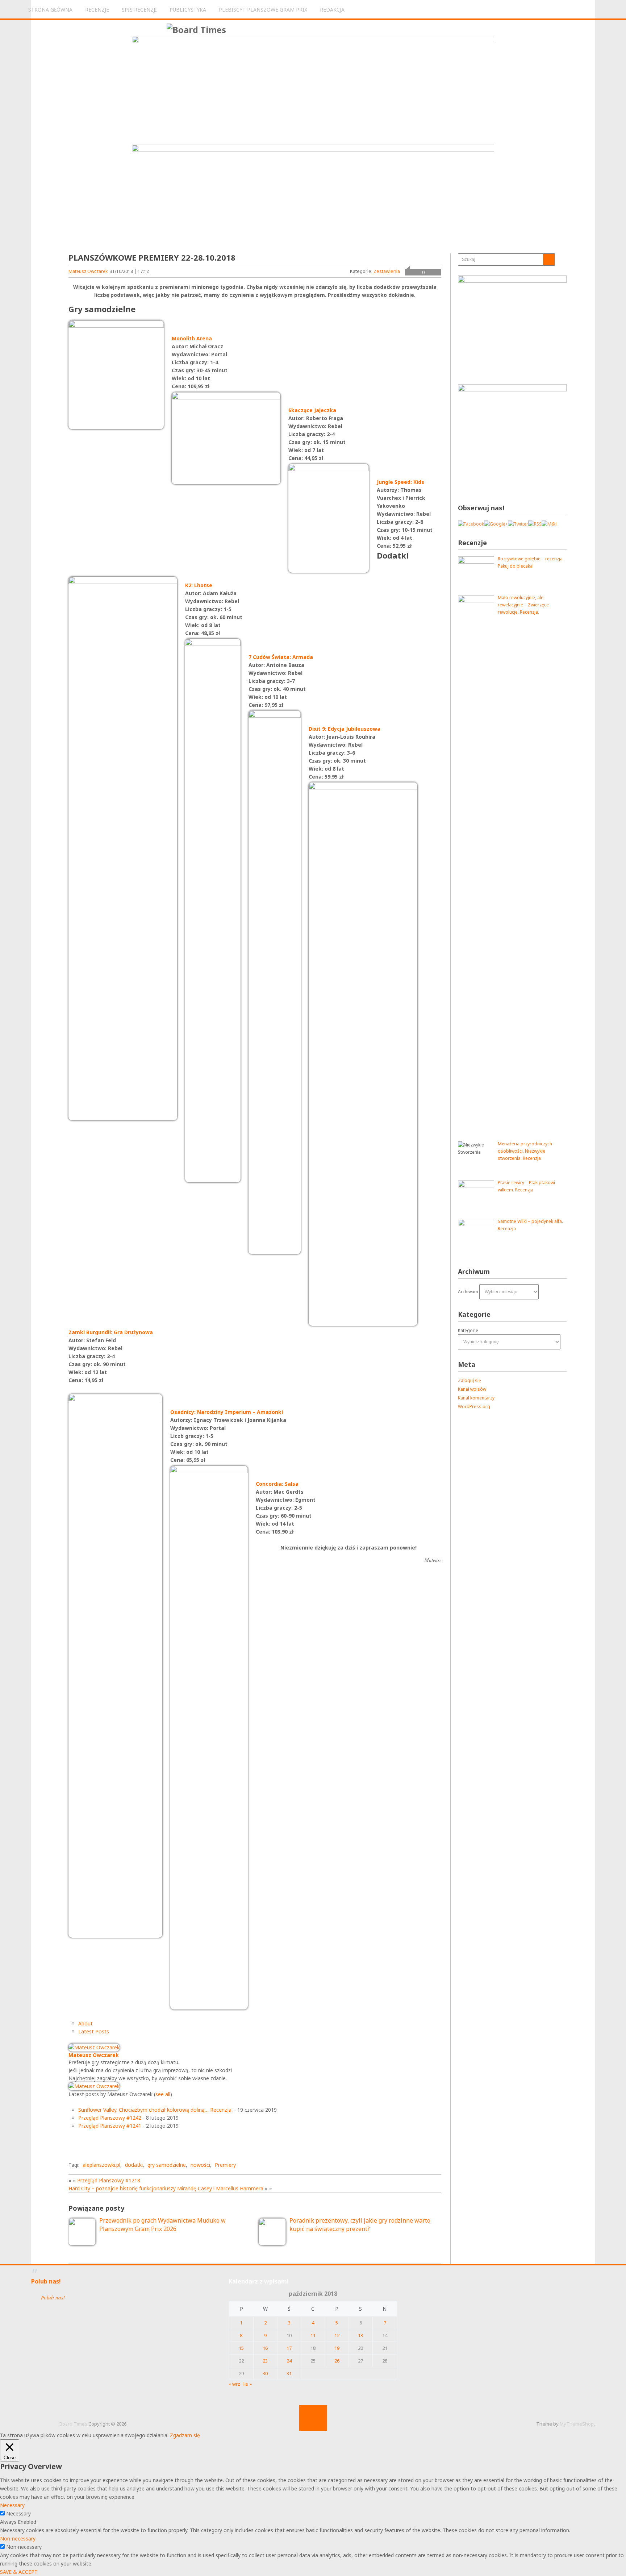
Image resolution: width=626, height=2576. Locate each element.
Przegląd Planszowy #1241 (110, 2126)
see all (163, 2094)
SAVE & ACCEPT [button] (19, 2572)
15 (241, 2348)
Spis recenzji (139, 10)
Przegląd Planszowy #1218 (109, 2180)
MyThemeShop (577, 2424)
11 (313, 2335)
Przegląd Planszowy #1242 (110, 2118)
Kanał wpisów (472, 1389)
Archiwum (468, 1292)
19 (337, 2348)
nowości (200, 2165)
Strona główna (50, 10)
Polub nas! (46, 2281)
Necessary (18, 2513)
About (85, 2023)
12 (337, 2335)
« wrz (234, 2384)
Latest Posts (94, 2031)
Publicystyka (188, 10)
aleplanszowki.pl (101, 2165)
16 (265, 2348)
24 (289, 2361)
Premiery (225, 2165)
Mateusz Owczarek (88, 271)
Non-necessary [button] (18, 2538)
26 (337, 2361)
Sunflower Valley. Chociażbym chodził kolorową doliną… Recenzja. (155, 2110)
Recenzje (97, 10)
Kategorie (468, 1330)
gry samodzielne (167, 2165)
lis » (248, 2384)
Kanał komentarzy (476, 1398)
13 (360, 2335)
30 (265, 2373)
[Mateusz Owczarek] (94, 2047)
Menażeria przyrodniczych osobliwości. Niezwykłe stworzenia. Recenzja (525, 1151)
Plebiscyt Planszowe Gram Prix (263, 10)
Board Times (73, 2424)
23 (265, 2361)
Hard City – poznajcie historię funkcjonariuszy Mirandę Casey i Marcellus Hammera (166, 2188)
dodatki (134, 2165)
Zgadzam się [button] (185, 2435)
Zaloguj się (470, 1380)
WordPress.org (474, 1407)
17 (289, 2348)
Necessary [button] (12, 2505)
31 (289, 2373)
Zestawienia (387, 271)
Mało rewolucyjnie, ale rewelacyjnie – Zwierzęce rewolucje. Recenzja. (523, 605)
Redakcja (332, 10)
